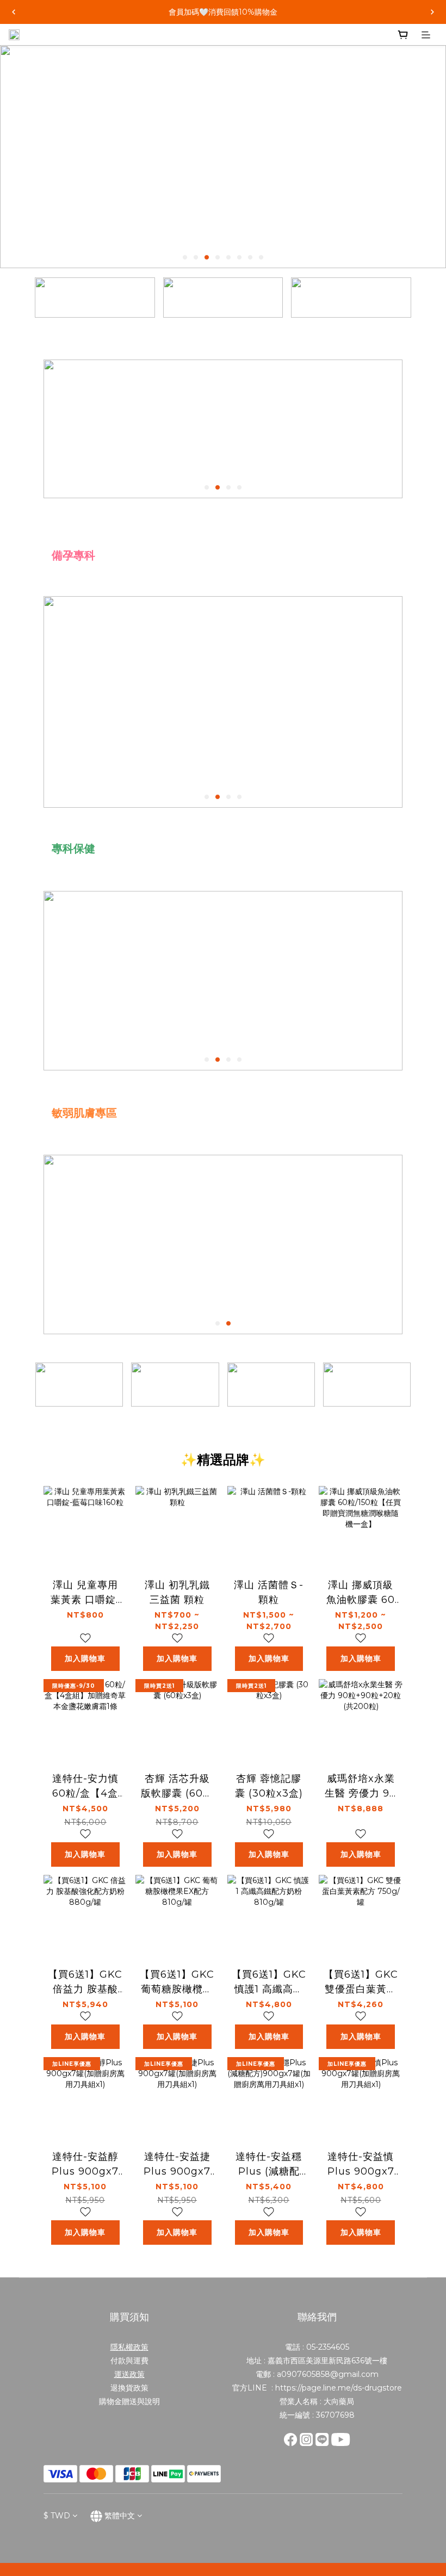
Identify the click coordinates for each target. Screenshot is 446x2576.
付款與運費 (129, 2361)
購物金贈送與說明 (129, 2401)
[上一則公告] (14, 12)
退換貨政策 (129, 2388)
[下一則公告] (432, 12)
